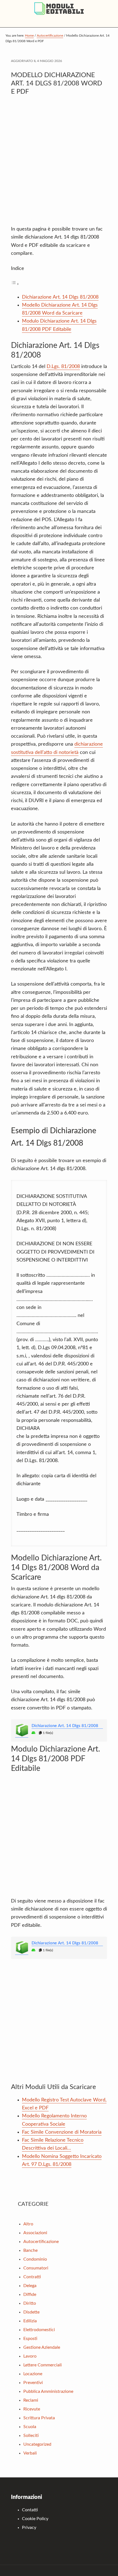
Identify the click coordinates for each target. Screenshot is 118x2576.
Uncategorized (37, 2444)
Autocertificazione (41, 2242)
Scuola (30, 2427)
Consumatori (36, 2268)
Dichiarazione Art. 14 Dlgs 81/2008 (60, 297)
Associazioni (35, 2233)
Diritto (30, 2303)
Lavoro (30, 2356)
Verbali (30, 2453)
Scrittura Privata (39, 2418)
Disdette (31, 2312)
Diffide (30, 2294)
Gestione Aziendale (42, 2347)
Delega (30, 2286)
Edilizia (30, 2321)
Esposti (30, 2339)
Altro (28, 2224)
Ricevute (32, 2409)
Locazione (33, 2374)
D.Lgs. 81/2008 (63, 367)
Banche (30, 2250)
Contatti (30, 2510)
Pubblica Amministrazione (48, 2391)
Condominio (35, 2259)
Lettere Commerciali (43, 2365)
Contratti (32, 2277)
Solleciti (31, 2436)
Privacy (29, 2528)
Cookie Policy (35, 2519)
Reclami (31, 2400)
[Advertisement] (59, 163)
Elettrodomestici (39, 2330)
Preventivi (33, 2383)
